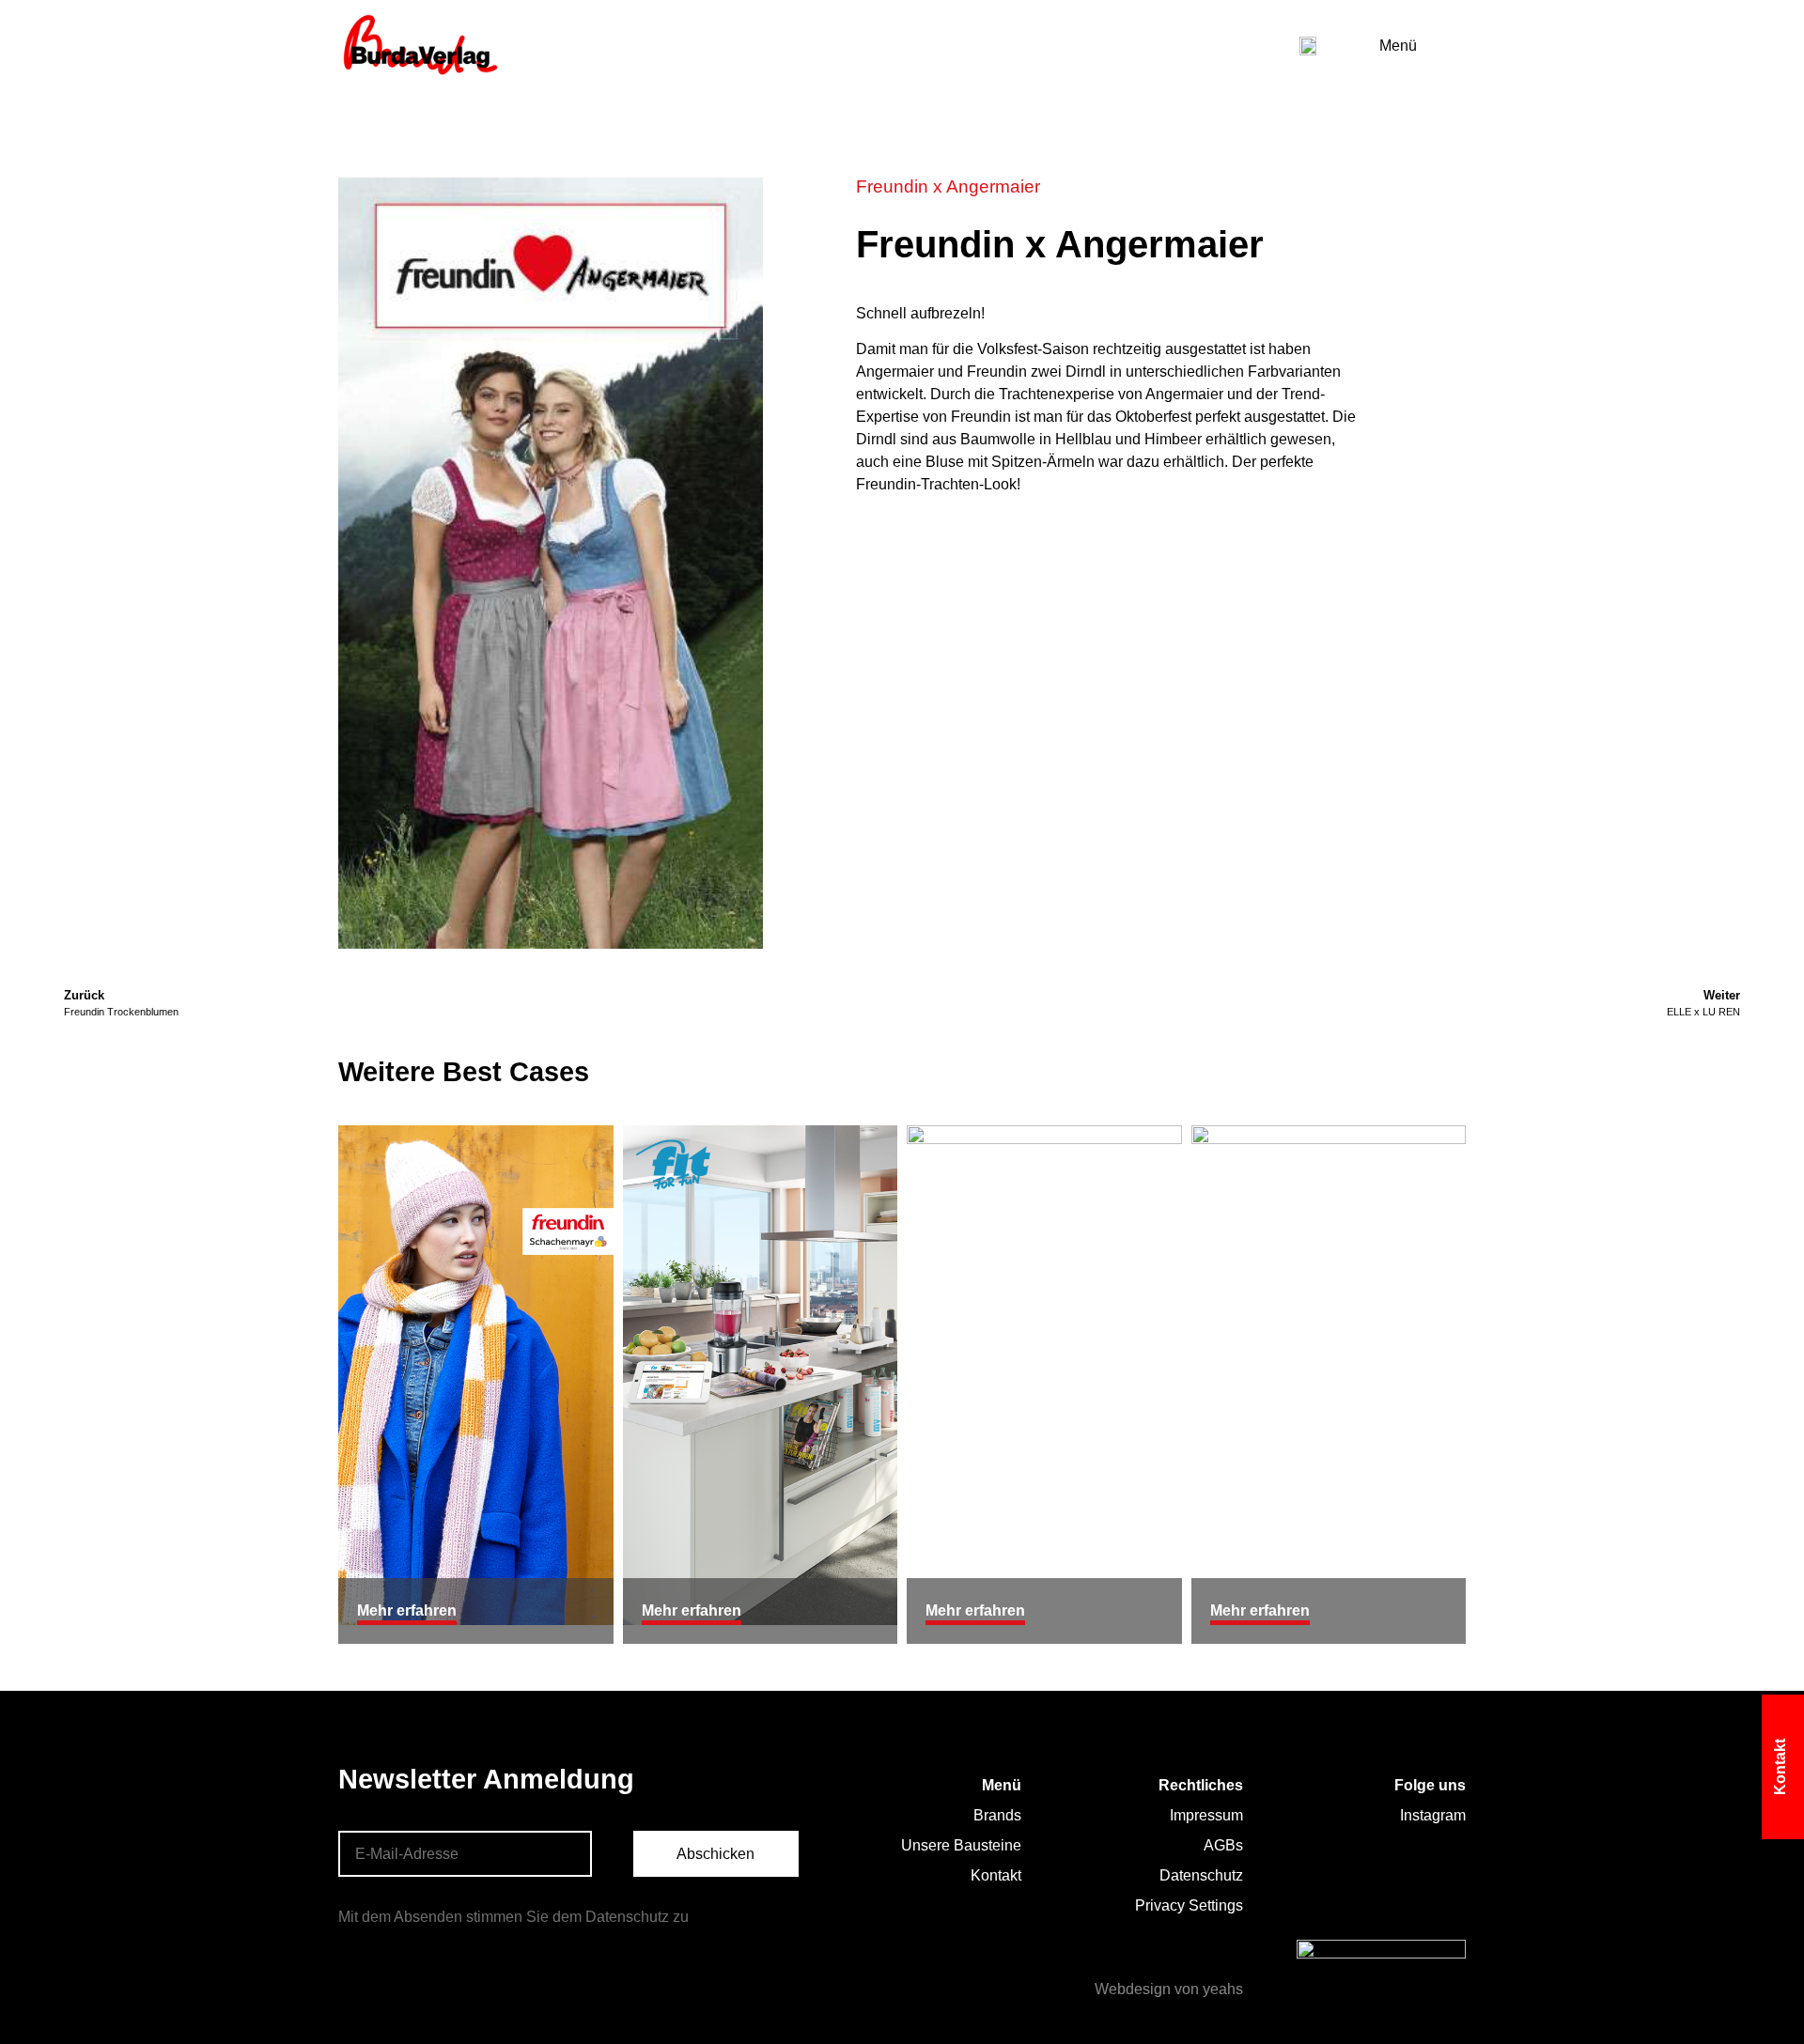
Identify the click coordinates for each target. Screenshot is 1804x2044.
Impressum (1206, 1815)
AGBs (1223, 1845)
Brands (997, 1815)
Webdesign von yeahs (1169, 1989)
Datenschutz (1201, 1875)
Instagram (1433, 1815)
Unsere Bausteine (961, 1845)
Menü (1398, 46)
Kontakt (996, 1875)
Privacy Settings (1189, 1905)
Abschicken (715, 1854)
